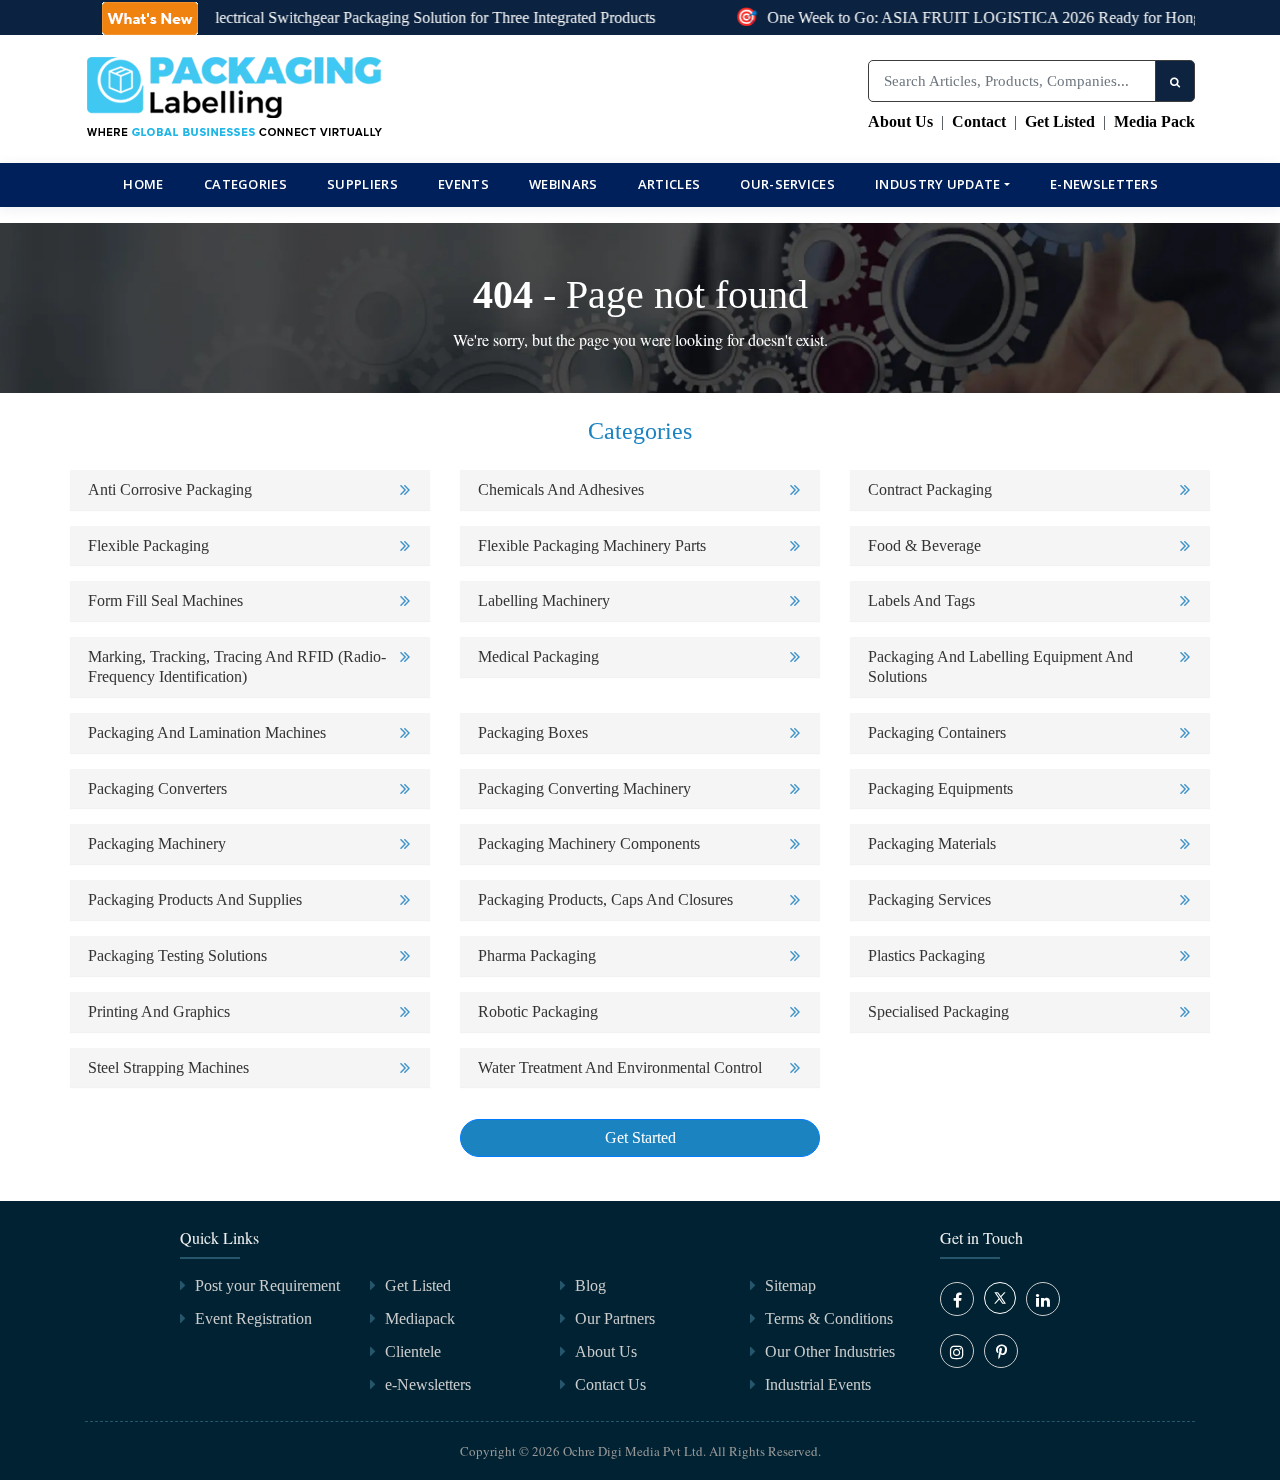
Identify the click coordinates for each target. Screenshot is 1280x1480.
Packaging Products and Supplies (195, 899)
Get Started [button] (640, 1137)
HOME (143, 184)
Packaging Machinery (157, 843)
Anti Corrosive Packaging (170, 489)
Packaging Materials (932, 843)
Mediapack (420, 1318)
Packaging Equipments (940, 788)
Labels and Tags (921, 600)
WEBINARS (563, 184)
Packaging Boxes (533, 732)
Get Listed (1060, 121)
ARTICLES (669, 184)
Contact (979, 121)
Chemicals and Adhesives (561, 489)
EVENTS (463, 184)
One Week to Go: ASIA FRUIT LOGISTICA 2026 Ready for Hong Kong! (990, 17)
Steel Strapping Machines (168, 1067)
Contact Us (610, 1384)
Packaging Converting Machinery (584, 788)
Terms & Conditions (829, 1318)
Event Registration (253, 1318)
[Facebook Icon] (957, 1299)
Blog (590, 1285)
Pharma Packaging (537, 955)
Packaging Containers (937, 732)
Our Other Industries (830, 1351)
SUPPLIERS (362, 184)
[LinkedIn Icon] (1043, 1299)
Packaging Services (929, 899)
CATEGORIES (245, 184)
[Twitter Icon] (1000, 1308)
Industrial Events (818, 1384)
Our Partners (615, 1318)
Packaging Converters (157, 788)
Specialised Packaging (938, 1011)
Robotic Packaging (538, 1011)
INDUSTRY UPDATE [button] (938, 184)
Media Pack (1154, 121)
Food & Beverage (924, 545)
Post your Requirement (267, 1285)
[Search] (1175, 81)
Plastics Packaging (926, 955)
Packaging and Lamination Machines (207, 732)
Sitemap (790, 1285)
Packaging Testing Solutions (177, 955)
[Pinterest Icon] (1001, 1351)
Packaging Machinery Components (589, 843)
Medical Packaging (538, 656)
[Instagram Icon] (957, 1351)
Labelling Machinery (544, 600)
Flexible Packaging (148, 545)
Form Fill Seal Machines (165, 600)
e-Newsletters (1104, 184)
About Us (900, 121)
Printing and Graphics (159, 1011)
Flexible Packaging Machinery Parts (592, 545)
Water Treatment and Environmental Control (620, 1067)
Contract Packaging (930, 489)
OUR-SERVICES (787, 184)
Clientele (413, 1351)
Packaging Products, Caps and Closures (605, 899)
